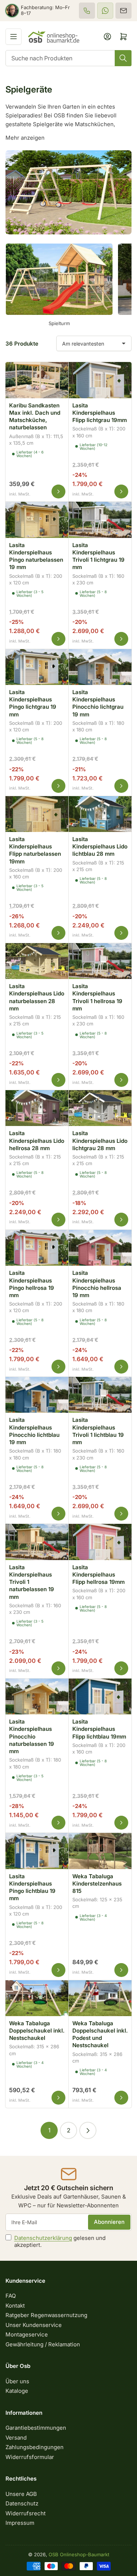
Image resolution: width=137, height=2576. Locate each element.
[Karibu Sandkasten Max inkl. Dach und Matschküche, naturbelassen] (37, 379)
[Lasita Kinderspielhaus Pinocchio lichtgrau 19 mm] (100, 666)
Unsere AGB (21, 2494)
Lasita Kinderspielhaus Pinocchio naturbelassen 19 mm (32, 1736)
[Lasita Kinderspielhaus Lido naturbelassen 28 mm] (37, 960)
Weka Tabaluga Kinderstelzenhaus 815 (97, 1884)
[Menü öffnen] (14, 37)
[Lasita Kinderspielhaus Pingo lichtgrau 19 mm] (37, 666)
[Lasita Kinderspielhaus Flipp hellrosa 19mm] (100, 1541)
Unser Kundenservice (34, 2325)
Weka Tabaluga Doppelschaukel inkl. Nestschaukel (37, 2031)
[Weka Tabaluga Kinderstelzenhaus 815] (100, 1850)
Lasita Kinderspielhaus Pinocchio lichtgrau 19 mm (98, 703)
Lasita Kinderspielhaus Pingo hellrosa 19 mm (32, 1284)
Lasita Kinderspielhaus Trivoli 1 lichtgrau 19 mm (98, 556)
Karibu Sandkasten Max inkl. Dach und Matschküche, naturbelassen (35, 417)
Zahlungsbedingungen (35, 2447)
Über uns (17, 2381)
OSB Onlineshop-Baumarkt (79, 2554)
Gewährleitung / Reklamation (43, 2344)
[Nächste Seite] (88, 2130)
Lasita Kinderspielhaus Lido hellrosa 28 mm (37, 1141)
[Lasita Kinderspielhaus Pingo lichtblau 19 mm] (37, 1850)
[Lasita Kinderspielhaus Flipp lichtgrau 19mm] (100, 379)
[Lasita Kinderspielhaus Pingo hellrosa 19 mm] (37, 1247)
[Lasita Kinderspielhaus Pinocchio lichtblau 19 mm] (37, 1394)
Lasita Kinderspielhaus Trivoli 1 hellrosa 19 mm (97, 997)
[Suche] (123, 58)
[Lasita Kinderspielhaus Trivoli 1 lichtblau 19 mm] (100, 1394)
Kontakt (15, 2306)
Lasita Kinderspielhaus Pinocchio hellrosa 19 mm (97, 1284)
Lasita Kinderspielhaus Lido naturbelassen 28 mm (37, 997)
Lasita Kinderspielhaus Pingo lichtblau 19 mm (32, 1887)
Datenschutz (22, 2503)
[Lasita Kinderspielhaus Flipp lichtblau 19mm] (100, 1695)
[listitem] (87, 11)
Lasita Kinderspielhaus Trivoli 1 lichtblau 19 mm (98, 1431)
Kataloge (17, 2391)
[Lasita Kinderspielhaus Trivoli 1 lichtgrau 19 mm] (100, 519)
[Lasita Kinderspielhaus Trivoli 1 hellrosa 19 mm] (100, 960)
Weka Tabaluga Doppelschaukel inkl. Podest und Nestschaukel (100, 2034)
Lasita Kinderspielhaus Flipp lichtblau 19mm (99, 1729)
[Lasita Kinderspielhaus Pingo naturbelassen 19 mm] (37, 519)
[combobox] (68, 58)
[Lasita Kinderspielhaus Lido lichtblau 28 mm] (100, 813)
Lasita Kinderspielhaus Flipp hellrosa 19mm (98, 1575)
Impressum (20, 2523)
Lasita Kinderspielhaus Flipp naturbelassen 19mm (35, 850)
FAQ (11, 2296)
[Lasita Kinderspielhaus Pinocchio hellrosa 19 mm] (100, 1247)
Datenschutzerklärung (43, 2238)
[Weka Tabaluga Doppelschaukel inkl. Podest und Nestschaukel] (100, 1997)
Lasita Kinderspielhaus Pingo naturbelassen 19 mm (36, 556)
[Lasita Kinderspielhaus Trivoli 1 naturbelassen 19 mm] (37, 1541)
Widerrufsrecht (26, 2513)
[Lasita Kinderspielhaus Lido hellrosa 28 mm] (37, 1107)
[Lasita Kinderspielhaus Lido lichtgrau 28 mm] (100, 1107)
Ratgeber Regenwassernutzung (46, 2315)
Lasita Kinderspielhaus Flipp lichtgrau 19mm (100, 413)
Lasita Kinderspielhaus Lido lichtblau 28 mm (100, 847)
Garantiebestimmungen (36, 2428)
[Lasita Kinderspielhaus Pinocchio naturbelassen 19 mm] (37, 1695)
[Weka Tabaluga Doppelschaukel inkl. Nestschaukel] (37, 1997)
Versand (16, 2438)
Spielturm (59, 323)
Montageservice (27, 2334)
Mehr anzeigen (25, 138)
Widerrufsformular (30, 2457)
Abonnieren (109, 2222)
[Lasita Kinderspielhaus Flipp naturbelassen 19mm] (37, 813)
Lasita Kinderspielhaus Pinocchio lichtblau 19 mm (34, 1431)
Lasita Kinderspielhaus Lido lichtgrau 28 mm (100, 1141)
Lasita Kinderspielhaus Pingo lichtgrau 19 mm (33, 703)
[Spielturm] (59, 279)
